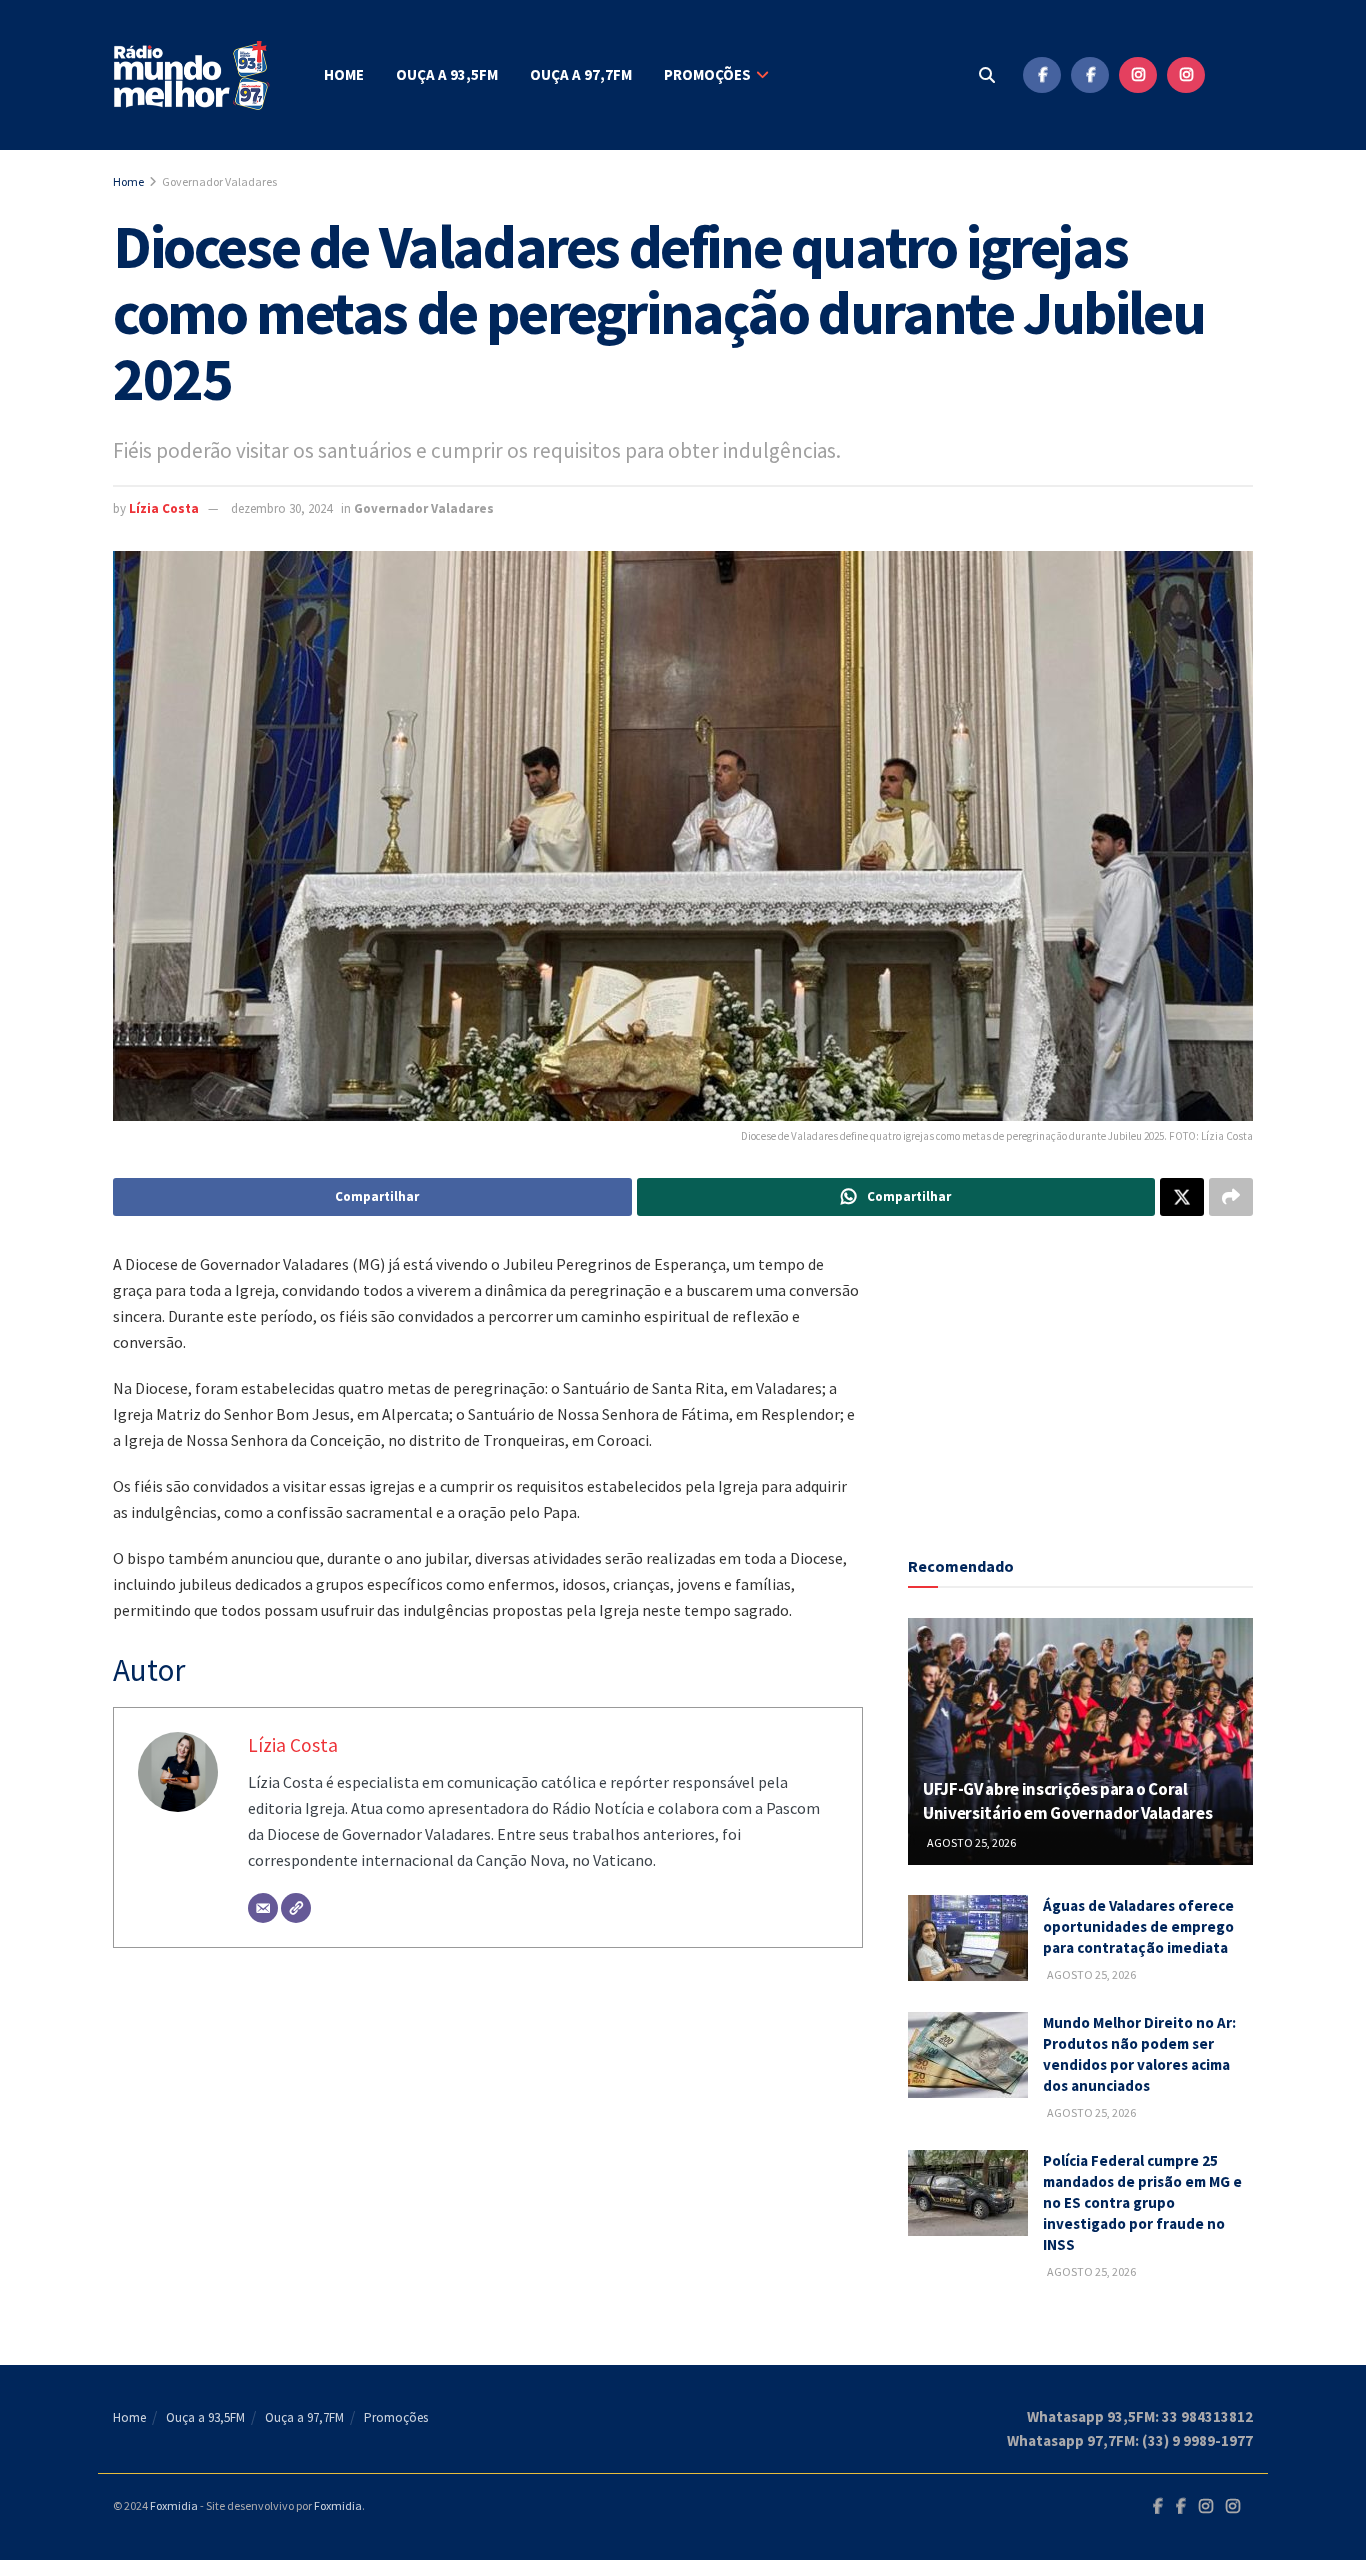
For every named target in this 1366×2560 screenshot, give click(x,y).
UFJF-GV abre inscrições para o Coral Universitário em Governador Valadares (1067, 1801)
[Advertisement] (1081, 1376)
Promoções (707, 74)
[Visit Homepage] (193, 75)
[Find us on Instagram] (1138, 75)
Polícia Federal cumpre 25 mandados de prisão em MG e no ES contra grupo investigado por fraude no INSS (1142, 2202)
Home (344, 74)
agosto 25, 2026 (970, 1842)
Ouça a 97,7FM (581, 74)
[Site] (296, 1908)
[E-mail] (263, 1908)
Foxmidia (174, 2505)
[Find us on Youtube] (1234, 75)
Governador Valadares (219, 181)
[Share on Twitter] (1182, 1197)
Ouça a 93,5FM (447, 74)
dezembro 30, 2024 (281, 508)
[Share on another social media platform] (1231, 1197)
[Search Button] (987, 75)
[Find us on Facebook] (1042, 75)
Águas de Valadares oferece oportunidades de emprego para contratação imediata (1138, 1926)
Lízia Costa (164, 508)
